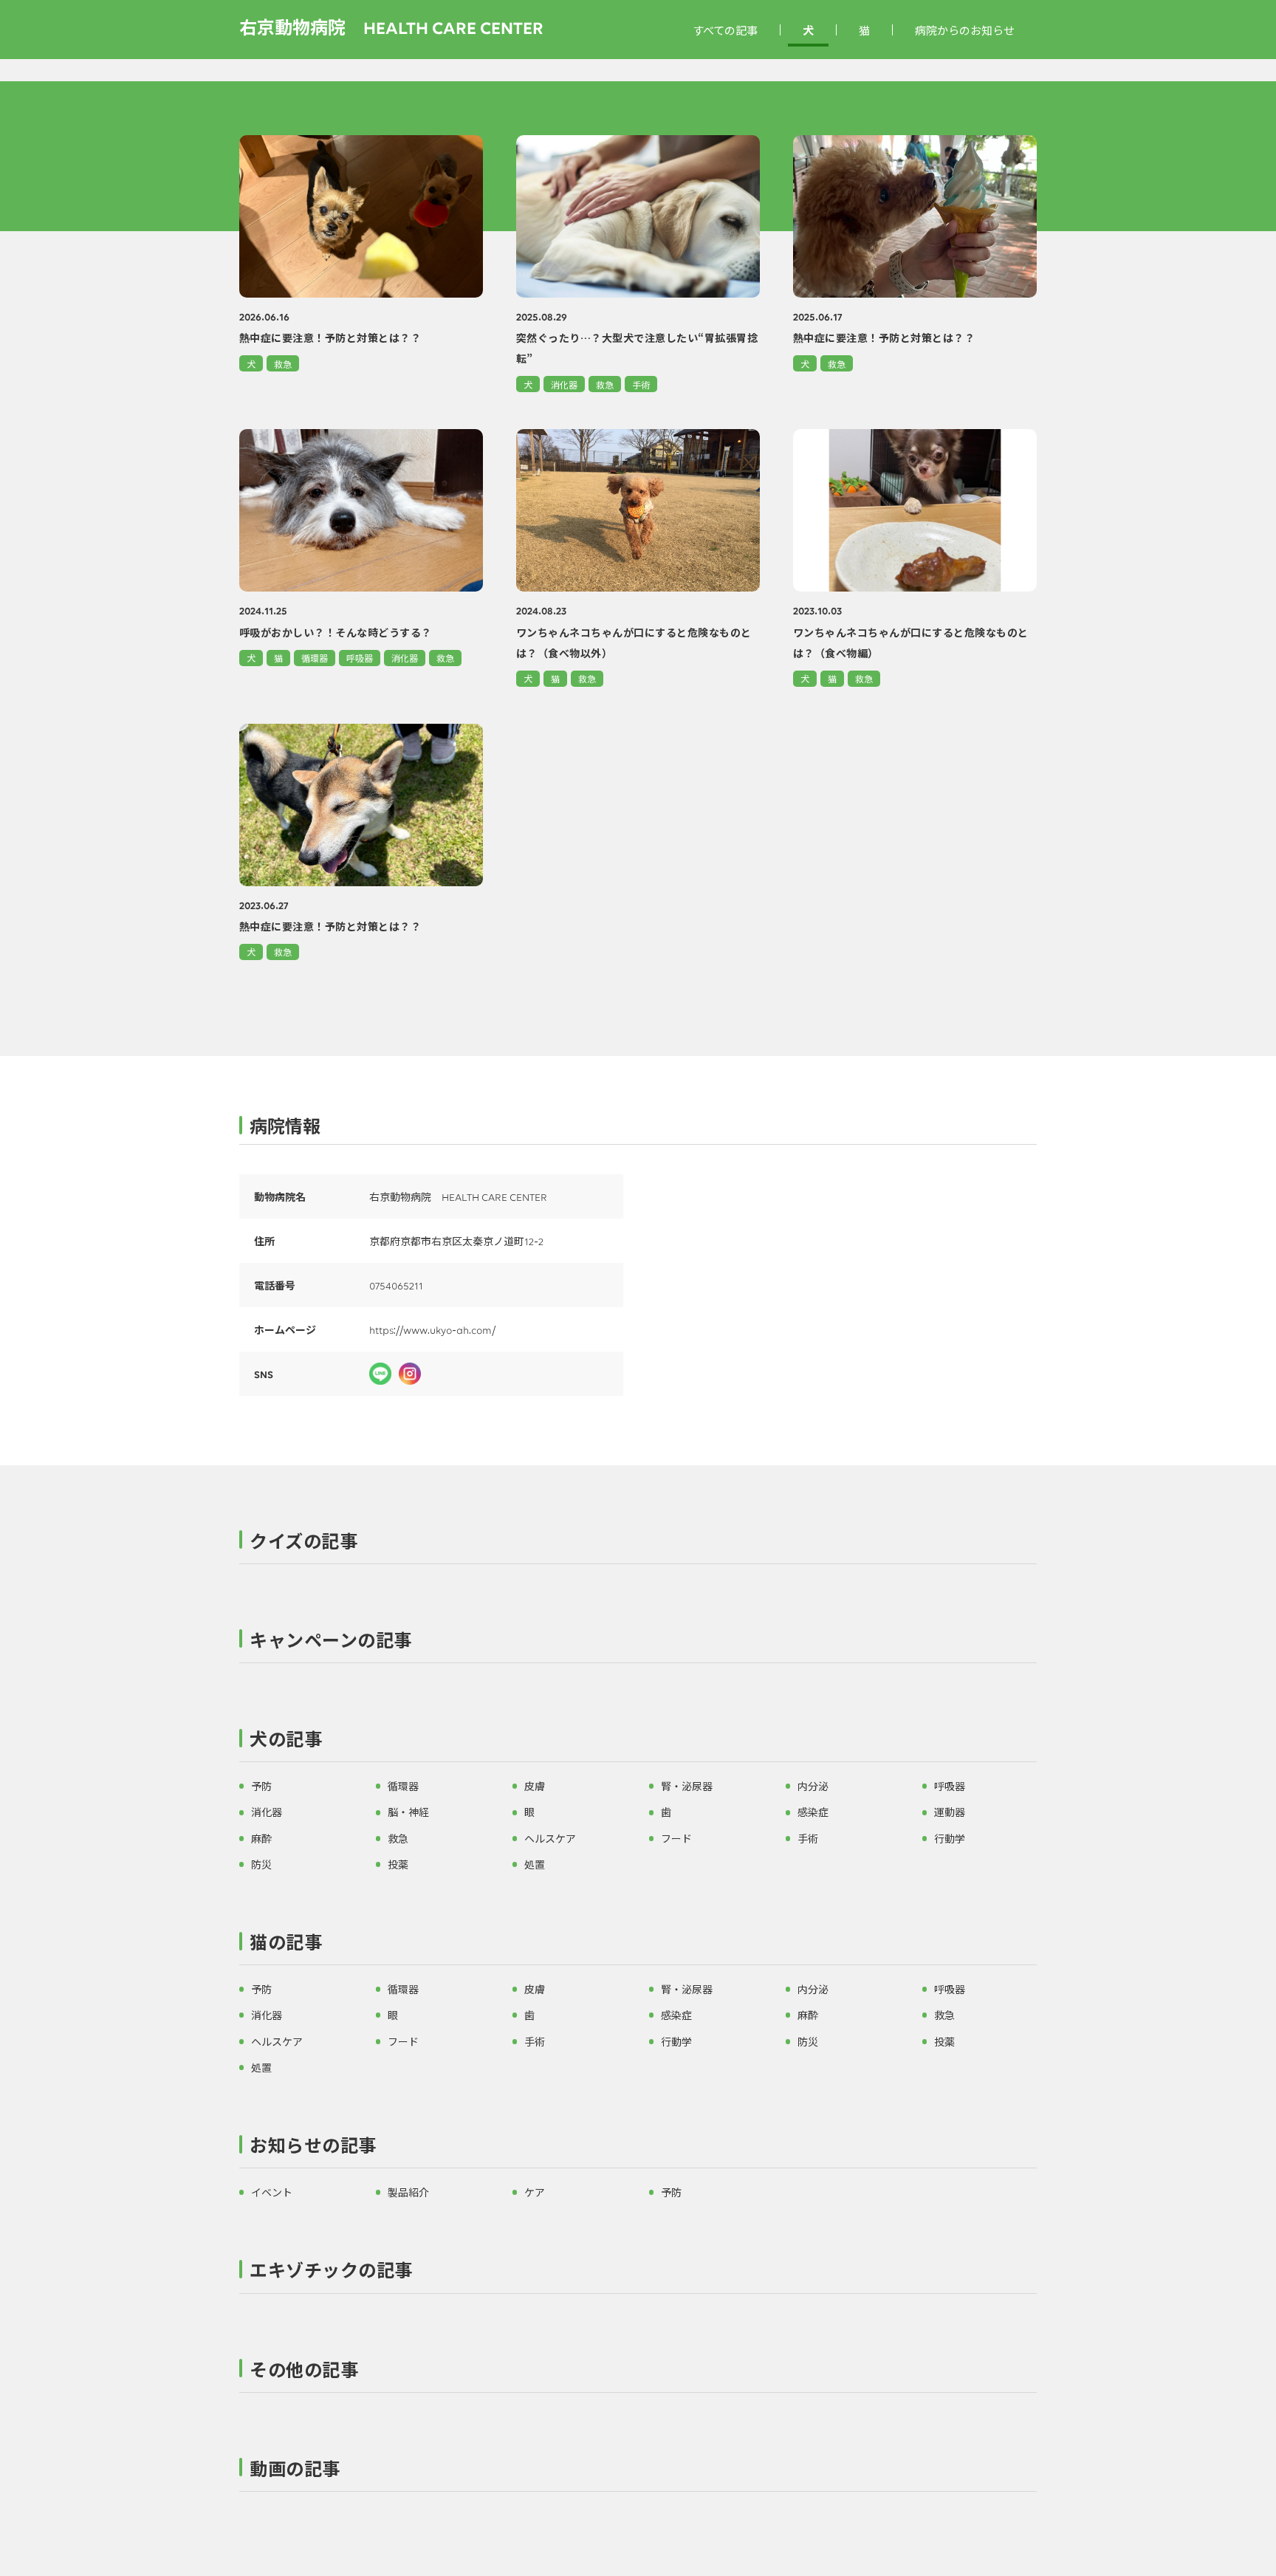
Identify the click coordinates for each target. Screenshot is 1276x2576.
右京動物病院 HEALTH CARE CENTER (391, 26)
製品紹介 (408, 2192)
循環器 (315, 658)
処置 (535, 1864)
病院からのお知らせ (965, 30)
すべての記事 (725, 30)
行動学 (950, 1838)
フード (676, 1838)
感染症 (813, 1812)
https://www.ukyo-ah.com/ (432, 1329)
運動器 (950, 1812)
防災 (261, 1864)
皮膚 (535, 1786)
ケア (535, 2192)
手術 (641, 384)
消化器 (564, 384)
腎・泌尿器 (687, 1786)
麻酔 (261, 1838)
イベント (272, 2192)
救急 (283, 364)
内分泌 (813, 1786)
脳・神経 (408, 1812)
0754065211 (396, 1285)
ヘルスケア (550, 1838)
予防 (261, 1786)
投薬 (398, 1864)
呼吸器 (360, 658)
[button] (638, 1544)
